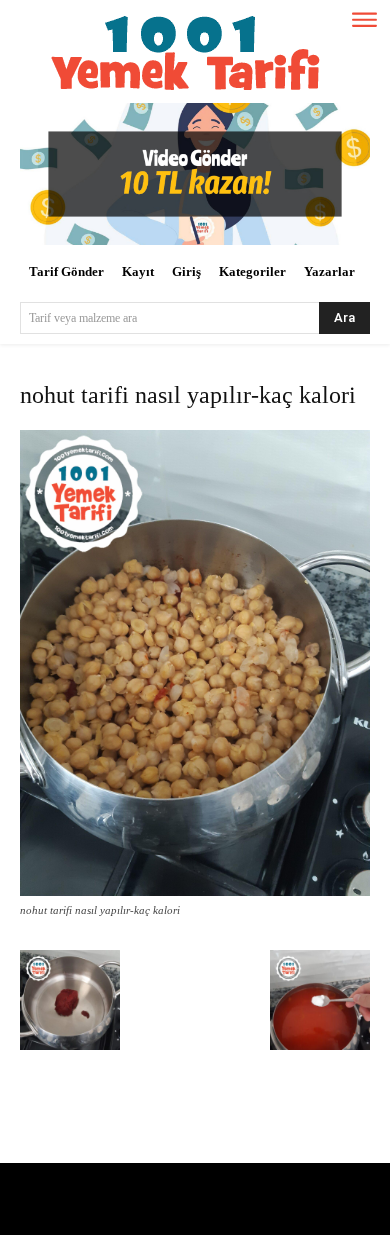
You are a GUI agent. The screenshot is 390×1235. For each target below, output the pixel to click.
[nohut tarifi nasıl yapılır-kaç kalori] (195, 891)
